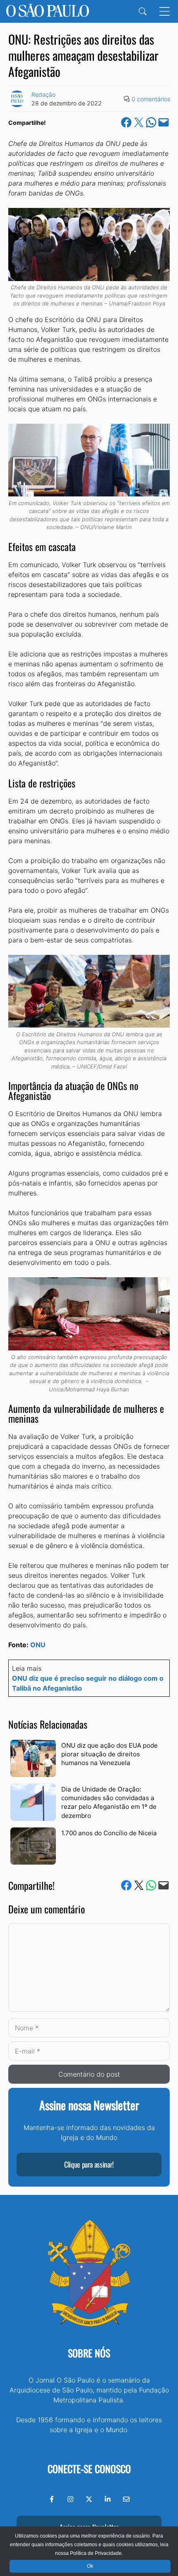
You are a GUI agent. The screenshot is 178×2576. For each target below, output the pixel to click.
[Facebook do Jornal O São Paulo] (52, 2499)
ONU (38, 1645)
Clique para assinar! (89, 2164)
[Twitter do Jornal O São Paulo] (89, 2499)
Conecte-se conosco (89, 2469)
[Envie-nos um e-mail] (126, 2499)
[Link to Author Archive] (17, 99)
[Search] (143, 11)
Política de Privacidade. (96, 2553)
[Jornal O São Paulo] (48, 11)
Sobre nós (89, 2353)
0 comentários (151, 99)
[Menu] (165, 11)
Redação (43, 94)
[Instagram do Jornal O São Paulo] (70, 2499)
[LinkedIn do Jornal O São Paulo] (108, 2499)
